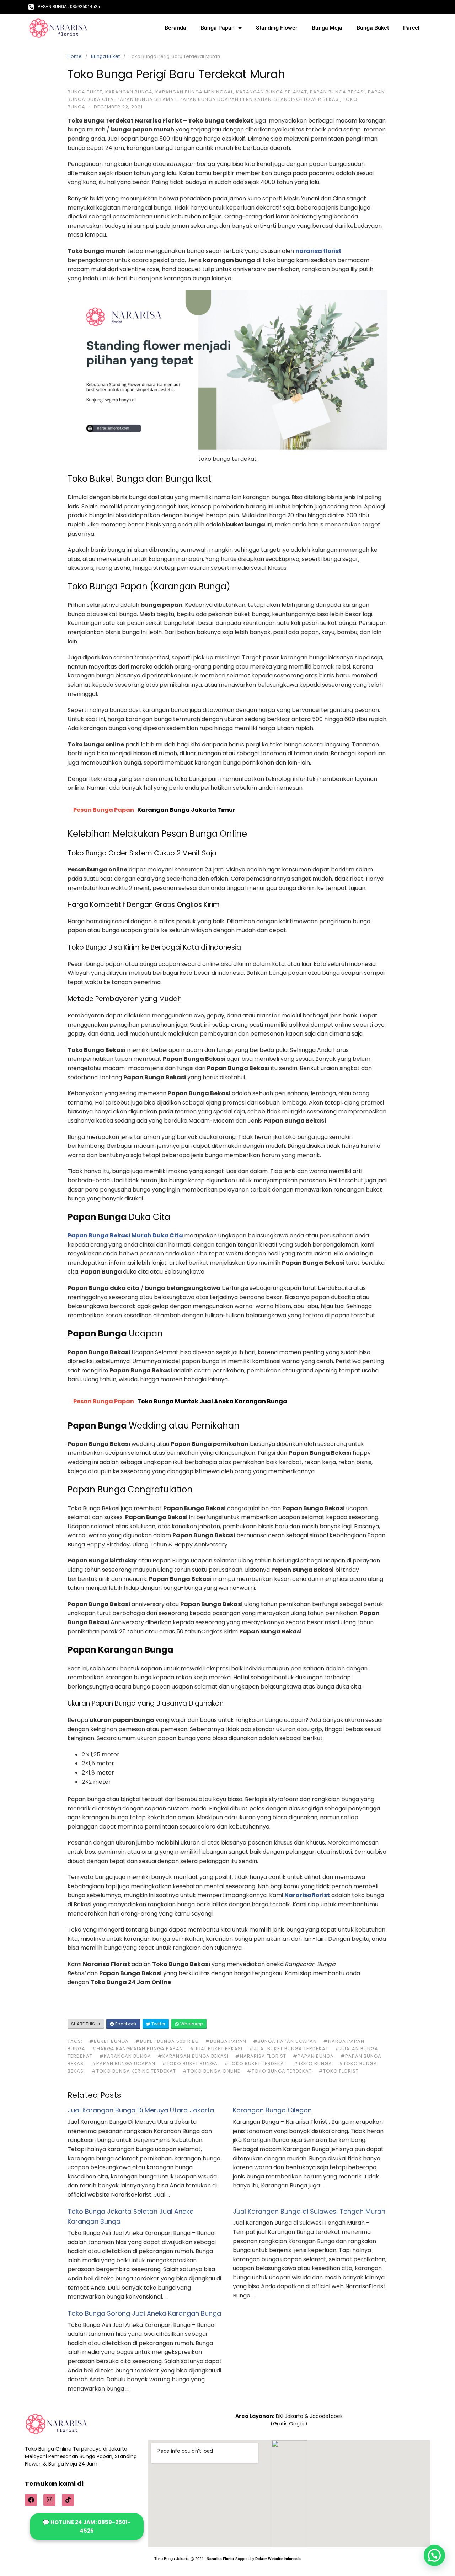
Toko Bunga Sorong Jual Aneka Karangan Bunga (144, 2313)
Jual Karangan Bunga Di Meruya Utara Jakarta (141, 2110)
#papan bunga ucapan (124, 2064)
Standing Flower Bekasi (307, 99)
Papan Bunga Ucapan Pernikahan (226, 99)
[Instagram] (49, 2500)
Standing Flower (277, 28)
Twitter (158, 2024)
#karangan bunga (125, 2056)
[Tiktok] (68, 2500)
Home (75, 56)
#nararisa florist (261, 2056)
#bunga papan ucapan (285, 2041)
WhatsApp (191, 2024)
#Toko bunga (313, 2064)
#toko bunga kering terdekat (134, 2071)
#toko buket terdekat (256, 2064)
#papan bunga (313, 2056)
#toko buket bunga (190, 2064)
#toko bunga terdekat (279, 2071)
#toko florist (339, 2071)
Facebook (125, 2024)
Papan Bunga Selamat (147, 99)
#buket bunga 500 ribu (167, 2041)
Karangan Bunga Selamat (272, 92)
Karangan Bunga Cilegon (272, 2110)
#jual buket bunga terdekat (289, 2049)
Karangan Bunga (129, 92)
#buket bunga (109, 2041)
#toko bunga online (212, 2071)
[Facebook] (31, 2500)
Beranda (175, 28)
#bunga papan (226, 2041)
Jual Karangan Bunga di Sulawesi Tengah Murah (309, 2211)
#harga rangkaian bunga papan (138, 2049)
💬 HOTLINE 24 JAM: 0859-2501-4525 (87, 2526)
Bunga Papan (218, 28)
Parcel (411, 28)
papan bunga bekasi (338, 92)
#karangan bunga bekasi (193, 2056)
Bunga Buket (373, 28)
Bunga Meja (327, 28)
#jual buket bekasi (216, 2049)
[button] (434, 2555)
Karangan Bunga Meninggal (194, 92)
